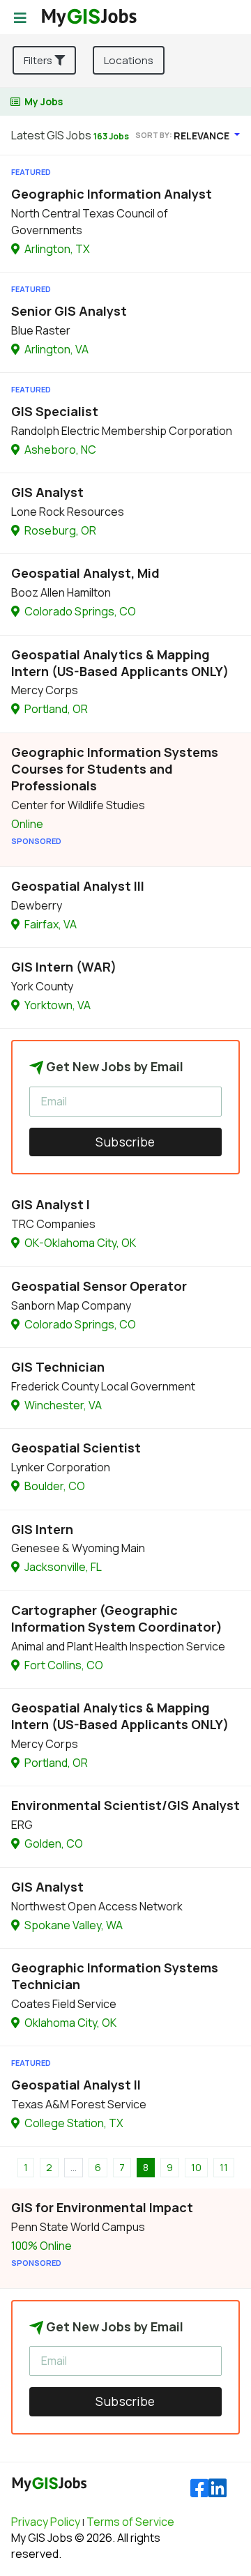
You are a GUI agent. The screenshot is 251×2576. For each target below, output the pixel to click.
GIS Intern (42, 1529)
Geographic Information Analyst (112, 194)
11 (224, 2167)
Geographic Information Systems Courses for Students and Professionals (115, 769)
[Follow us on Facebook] (199, 2489)
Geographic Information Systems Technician (115, 1976)
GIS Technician (58, 1367)
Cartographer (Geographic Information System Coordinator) (117, 1618)
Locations (129, 60)
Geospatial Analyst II (76, 2085)
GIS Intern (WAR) (64, 967)
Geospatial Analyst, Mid (85, 573)
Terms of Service (130, 2522)
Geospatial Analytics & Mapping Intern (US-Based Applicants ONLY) (120, 663)
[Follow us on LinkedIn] (218, 2489)
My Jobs (44, 101)
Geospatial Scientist (76, 1448)
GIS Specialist (55, 411)
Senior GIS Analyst (69, 311)
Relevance (203, 136)
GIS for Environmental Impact (102, 2207)
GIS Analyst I (51, 1204)
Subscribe (125, 1142)
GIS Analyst (47, 492)
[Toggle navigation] (20, 18)
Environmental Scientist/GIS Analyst (125, 1805)
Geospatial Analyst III (78, 886)
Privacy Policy (46, 2522)
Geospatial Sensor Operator (99, 1286)
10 (196, 2167)
